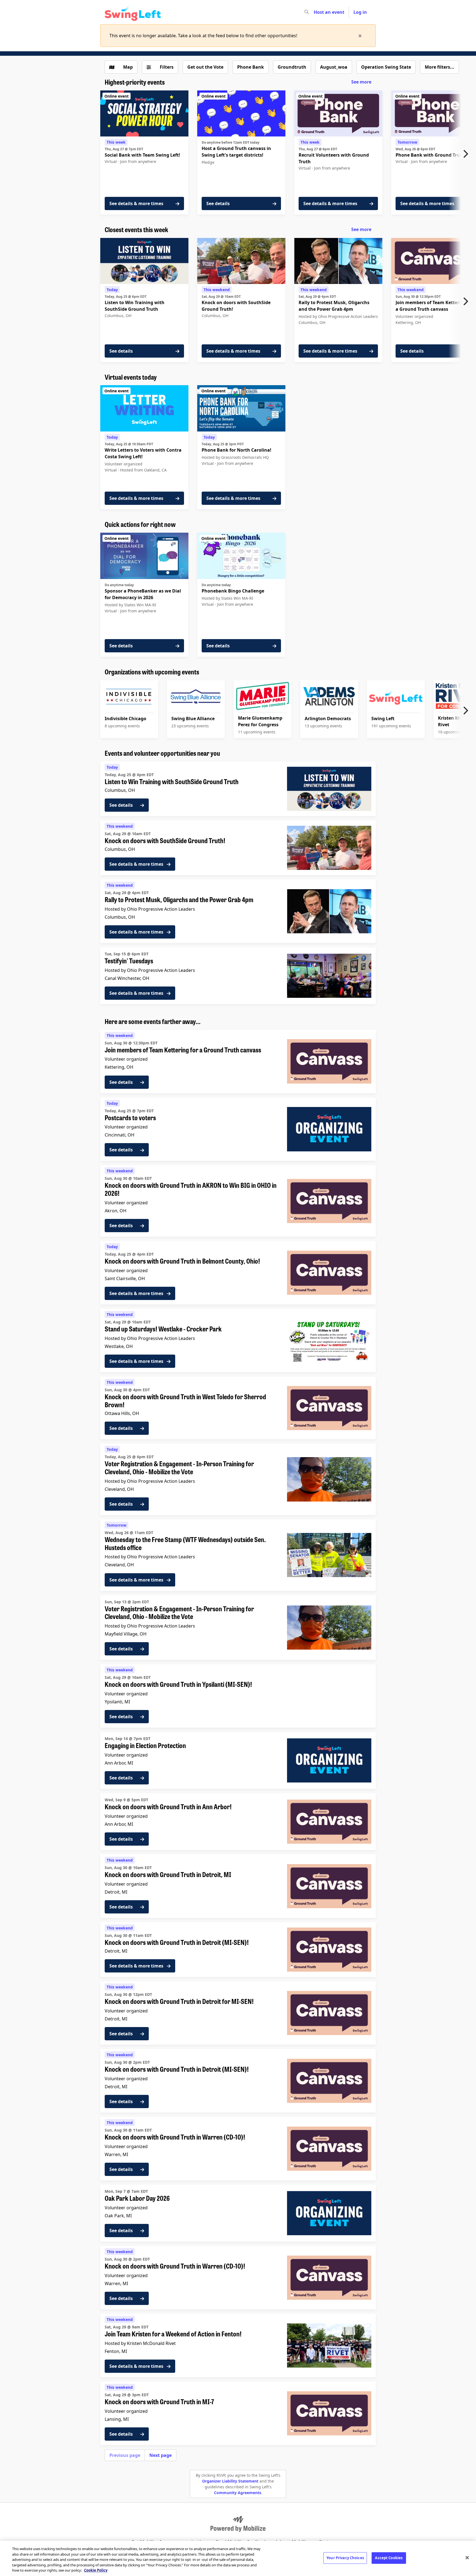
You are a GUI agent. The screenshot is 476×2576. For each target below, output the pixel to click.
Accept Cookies (389, 2558)
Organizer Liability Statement (230, 2481)
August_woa (334, 67)
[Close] (467, 2558)
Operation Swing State (386, 67)
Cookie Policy (96, 2570)
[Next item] (467, 154)
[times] (360, 36)
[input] (317, 12)
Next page (160, 2455)
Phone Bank (251, 67)
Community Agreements (238, 2493)
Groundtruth (292, 67)
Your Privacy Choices (345, 2558)
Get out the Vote (205, 67)
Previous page (125, 2455)
